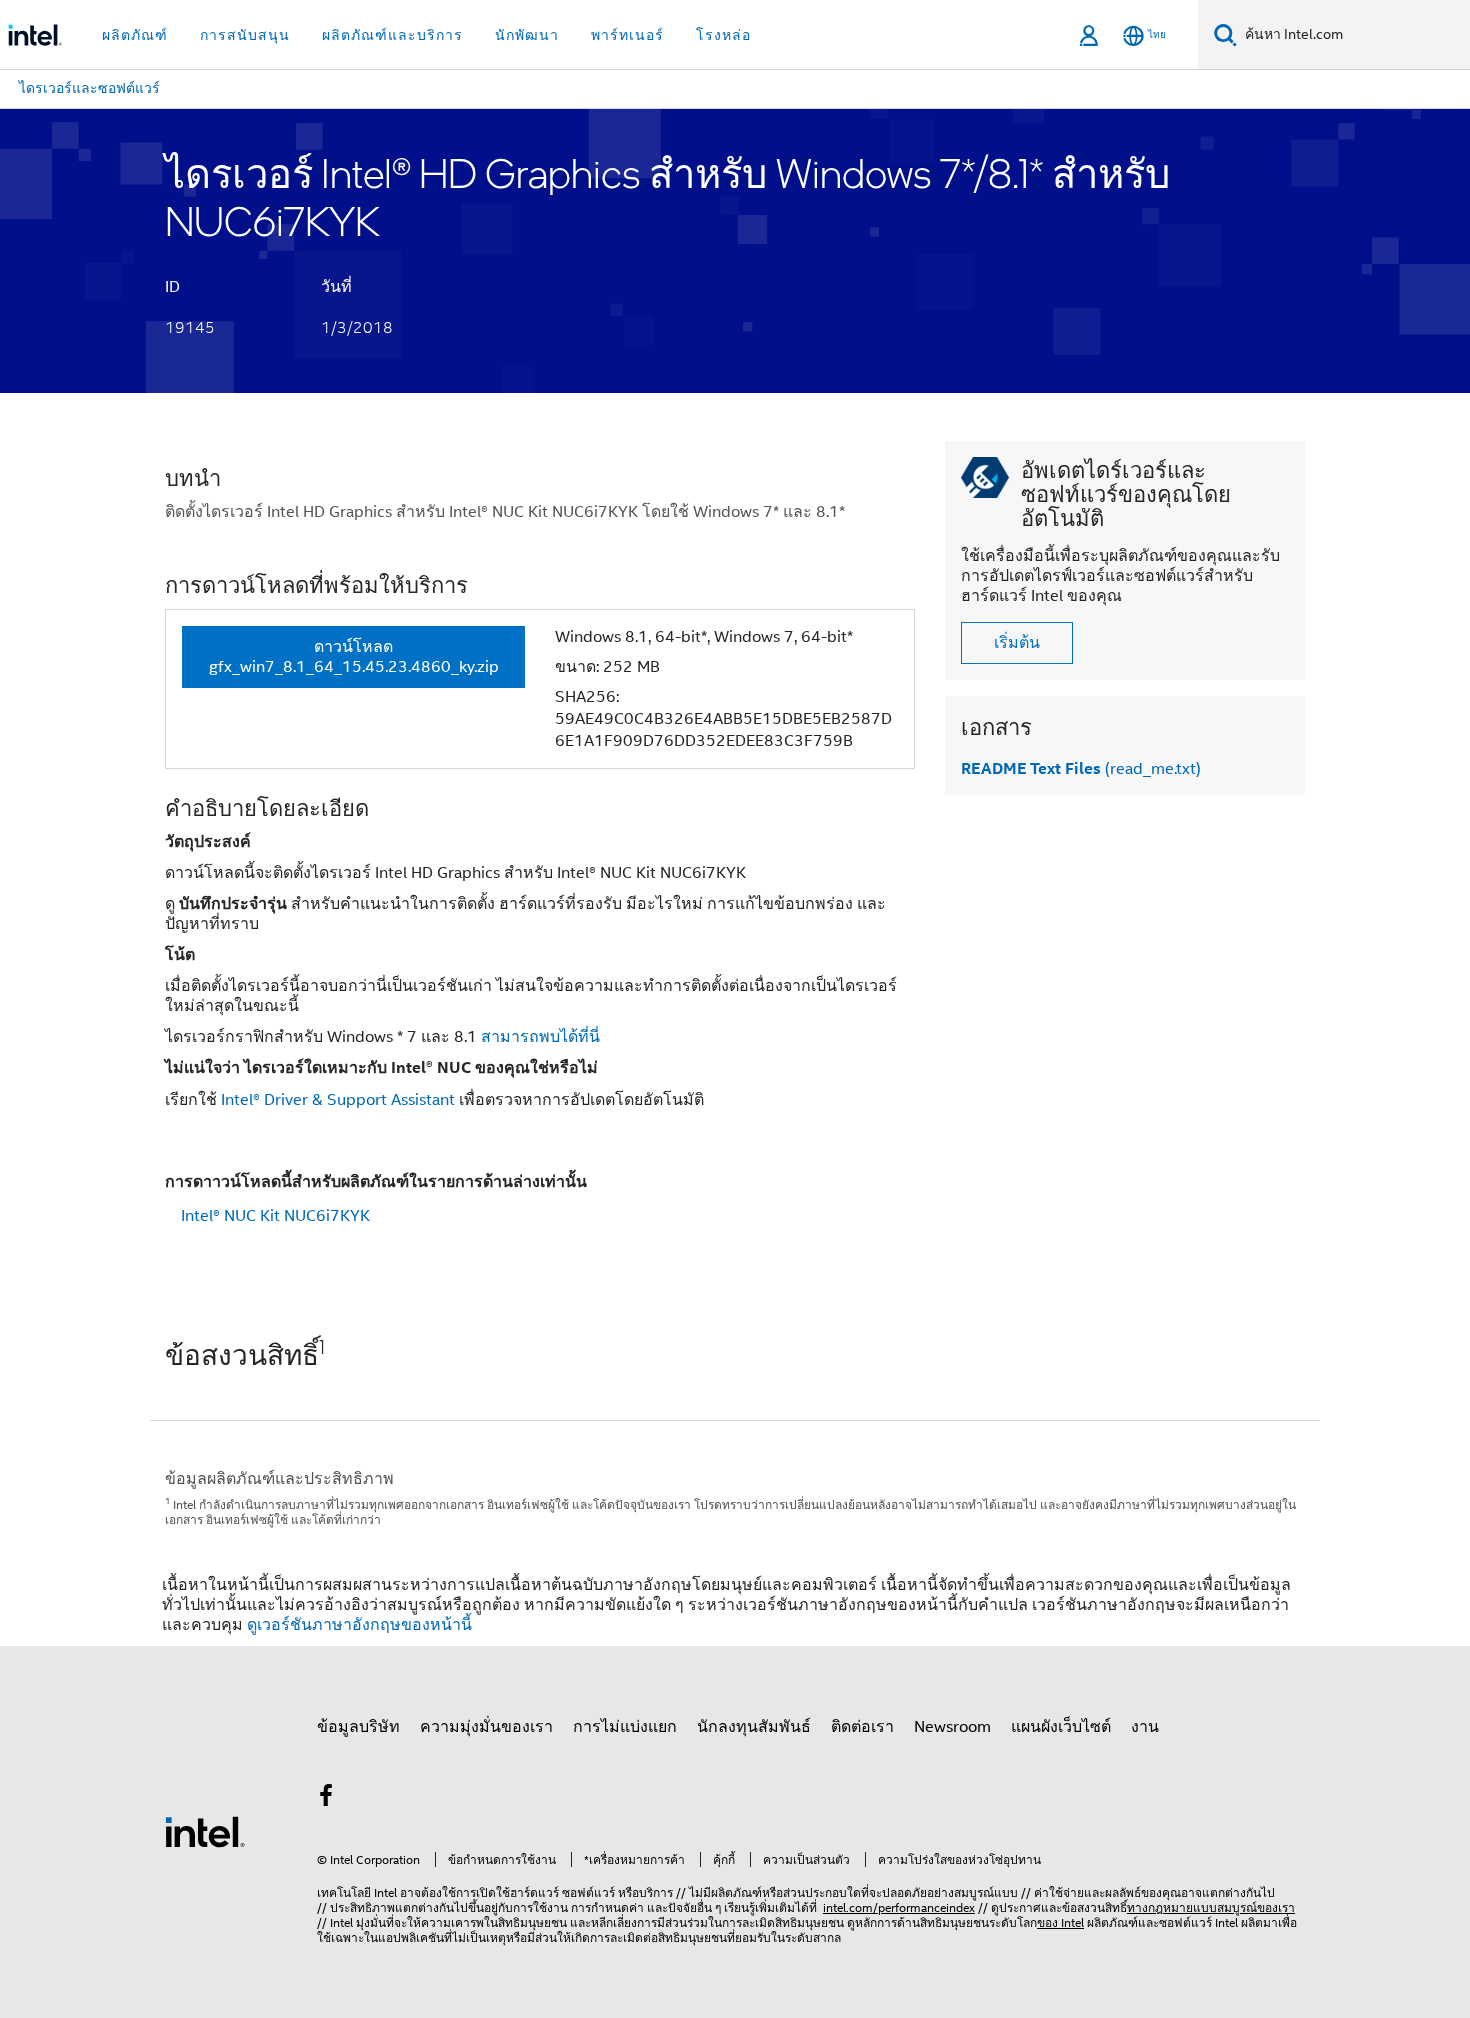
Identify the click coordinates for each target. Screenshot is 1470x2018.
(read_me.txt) (1081, 769)
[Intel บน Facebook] (326, 1799)
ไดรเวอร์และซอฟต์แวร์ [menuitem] (89, 88)
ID (172, 287)
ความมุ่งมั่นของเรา (486, 1727)
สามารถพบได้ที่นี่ (540, 1037)
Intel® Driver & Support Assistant (338, 1100)
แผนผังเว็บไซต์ (1061, 1727)
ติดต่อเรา (862, 1727)
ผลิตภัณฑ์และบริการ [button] (392, 35)
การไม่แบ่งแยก (625, 1727)
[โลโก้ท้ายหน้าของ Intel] (205, 1831)
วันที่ (336, 287)
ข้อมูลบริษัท (358, 1727)
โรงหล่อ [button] (723, 35)
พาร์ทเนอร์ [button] (627, 35)
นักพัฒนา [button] (527, 35)
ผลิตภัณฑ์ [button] (135, 35)
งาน (1145, 1727)
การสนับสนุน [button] (245, 35)
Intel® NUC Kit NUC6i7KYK (275, 1216)
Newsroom (952, 1727)
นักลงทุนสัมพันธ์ (754, 1727)
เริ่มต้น (1017, 643)
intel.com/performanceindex (899, 1907)
